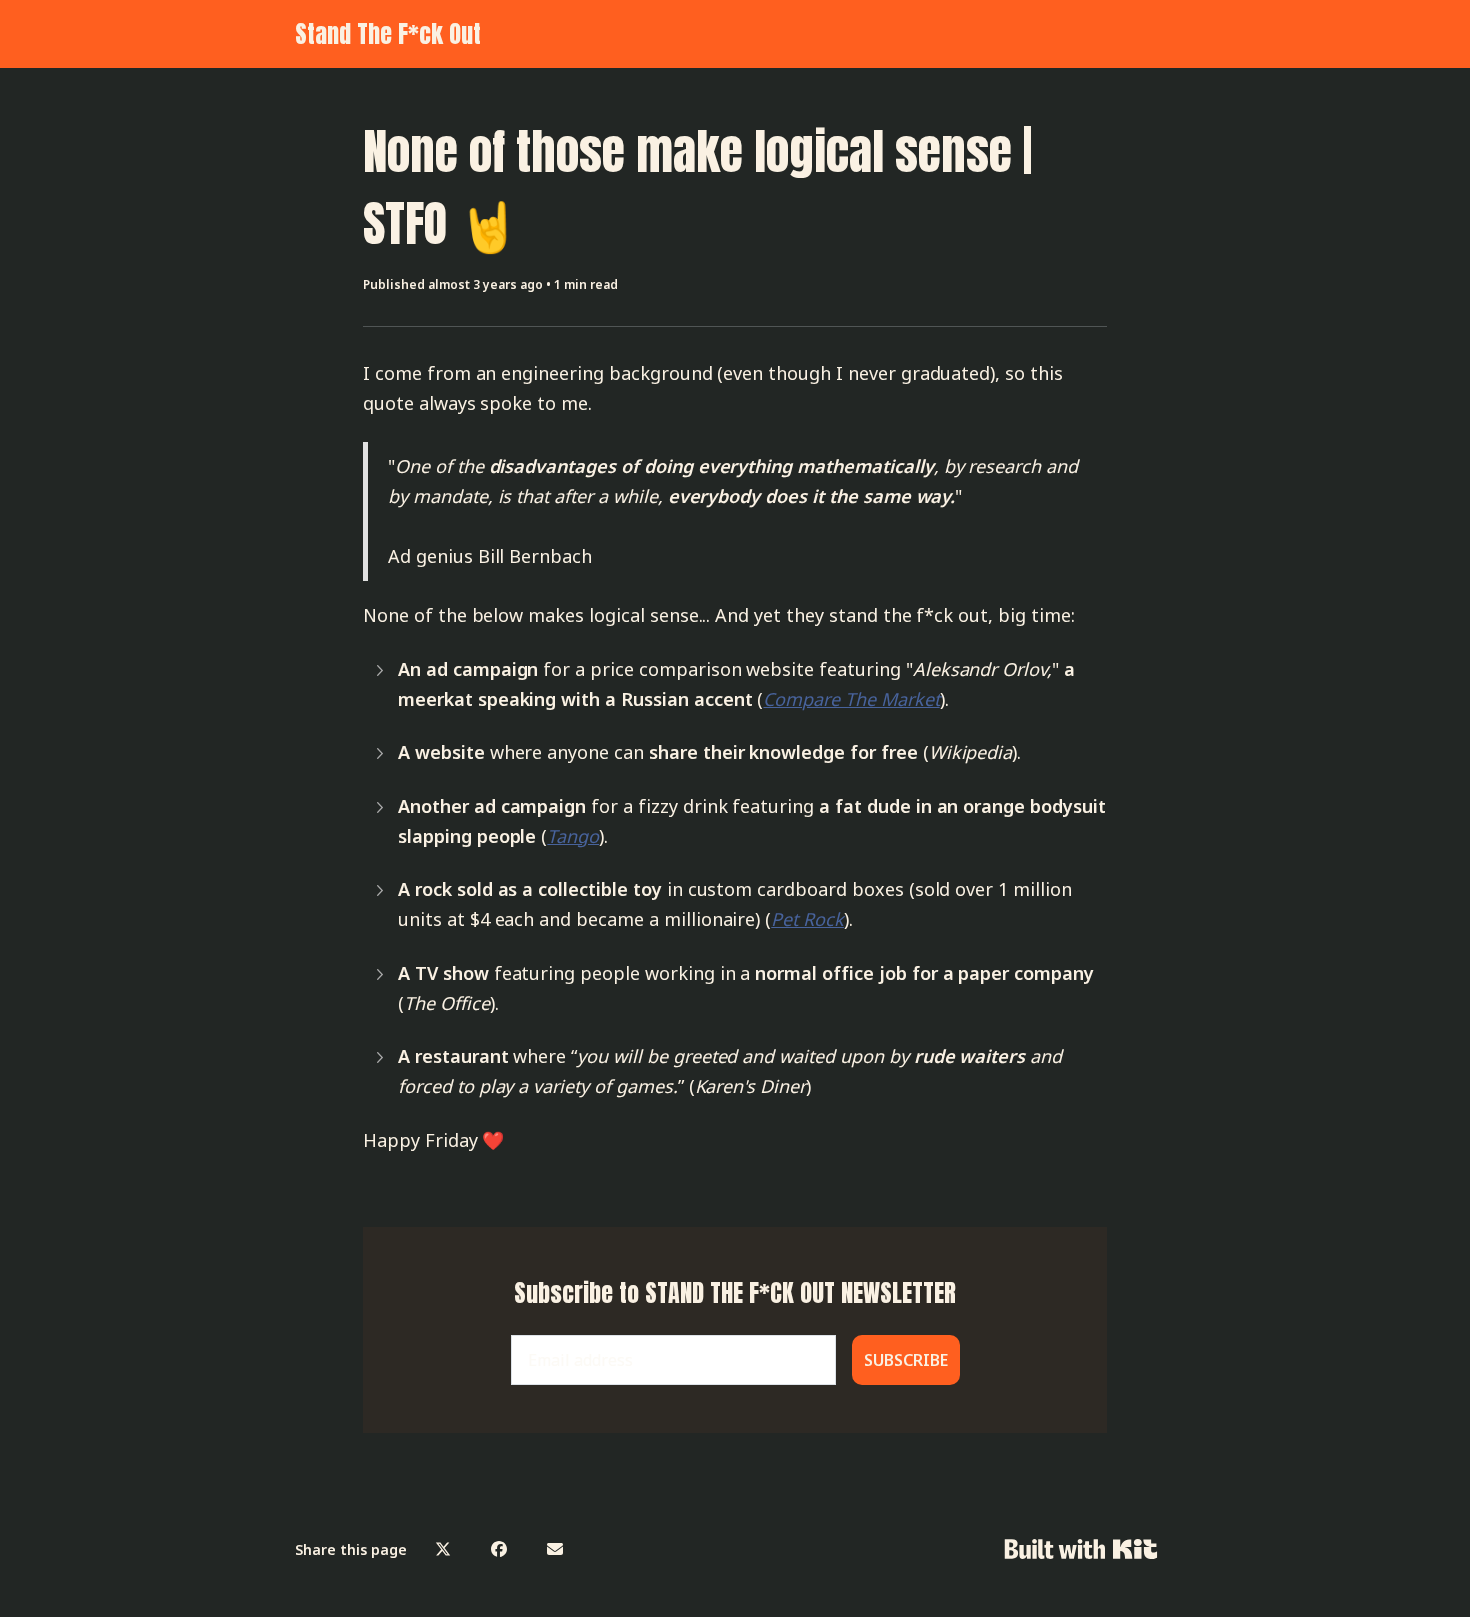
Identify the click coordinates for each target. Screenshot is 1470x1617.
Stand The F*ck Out (388, 34)
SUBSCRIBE (906, 1360)
